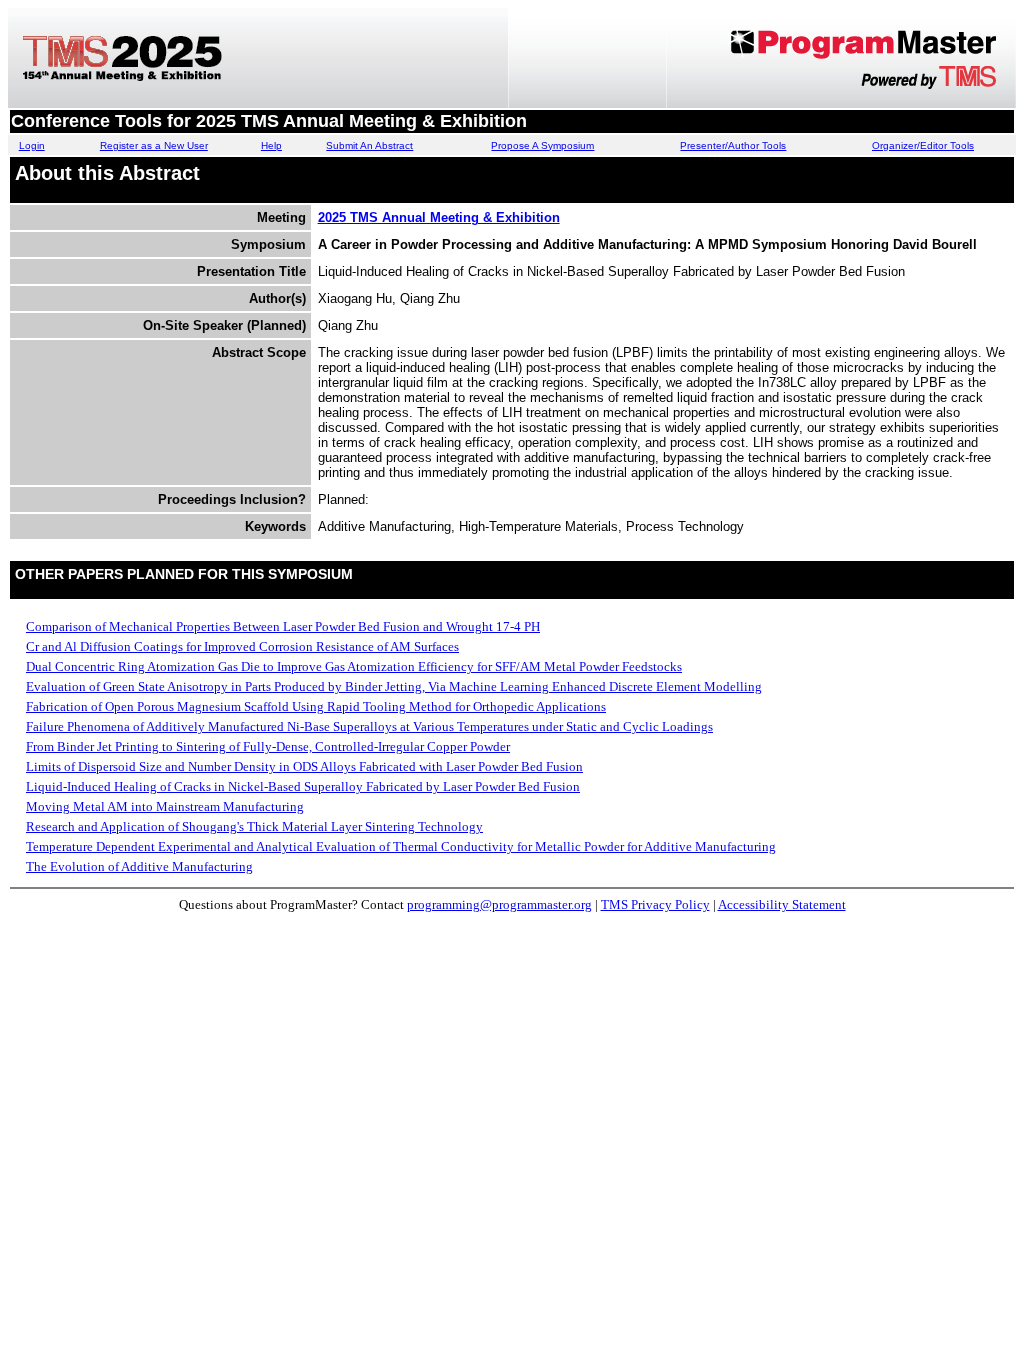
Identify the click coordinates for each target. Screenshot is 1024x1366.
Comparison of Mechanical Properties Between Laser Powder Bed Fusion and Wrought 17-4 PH (283, 626)
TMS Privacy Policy (655, 904)
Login (32, 145)
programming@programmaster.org (499, 904)
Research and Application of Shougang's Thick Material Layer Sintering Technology (254, 826)
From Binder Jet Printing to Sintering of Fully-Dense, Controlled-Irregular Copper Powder (268, 746)
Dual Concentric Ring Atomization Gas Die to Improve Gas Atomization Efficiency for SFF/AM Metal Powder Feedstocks (354, 666)
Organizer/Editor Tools (923, 145)
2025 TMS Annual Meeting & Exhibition (439, 217)
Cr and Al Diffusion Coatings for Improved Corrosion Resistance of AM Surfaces (242, 646)
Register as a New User (154, 145)
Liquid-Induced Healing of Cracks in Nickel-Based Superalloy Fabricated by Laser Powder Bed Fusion (303, 786)
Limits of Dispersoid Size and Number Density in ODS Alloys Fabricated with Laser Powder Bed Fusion (304, 766)
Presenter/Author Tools (733, 145)
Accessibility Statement (782, 904)
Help (271, 145)
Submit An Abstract (369, 145)
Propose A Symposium (542, 145)
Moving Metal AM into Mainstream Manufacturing (165, 806)
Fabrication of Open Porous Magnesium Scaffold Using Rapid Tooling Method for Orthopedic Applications (316, 706)
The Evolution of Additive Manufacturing (139, 866)
